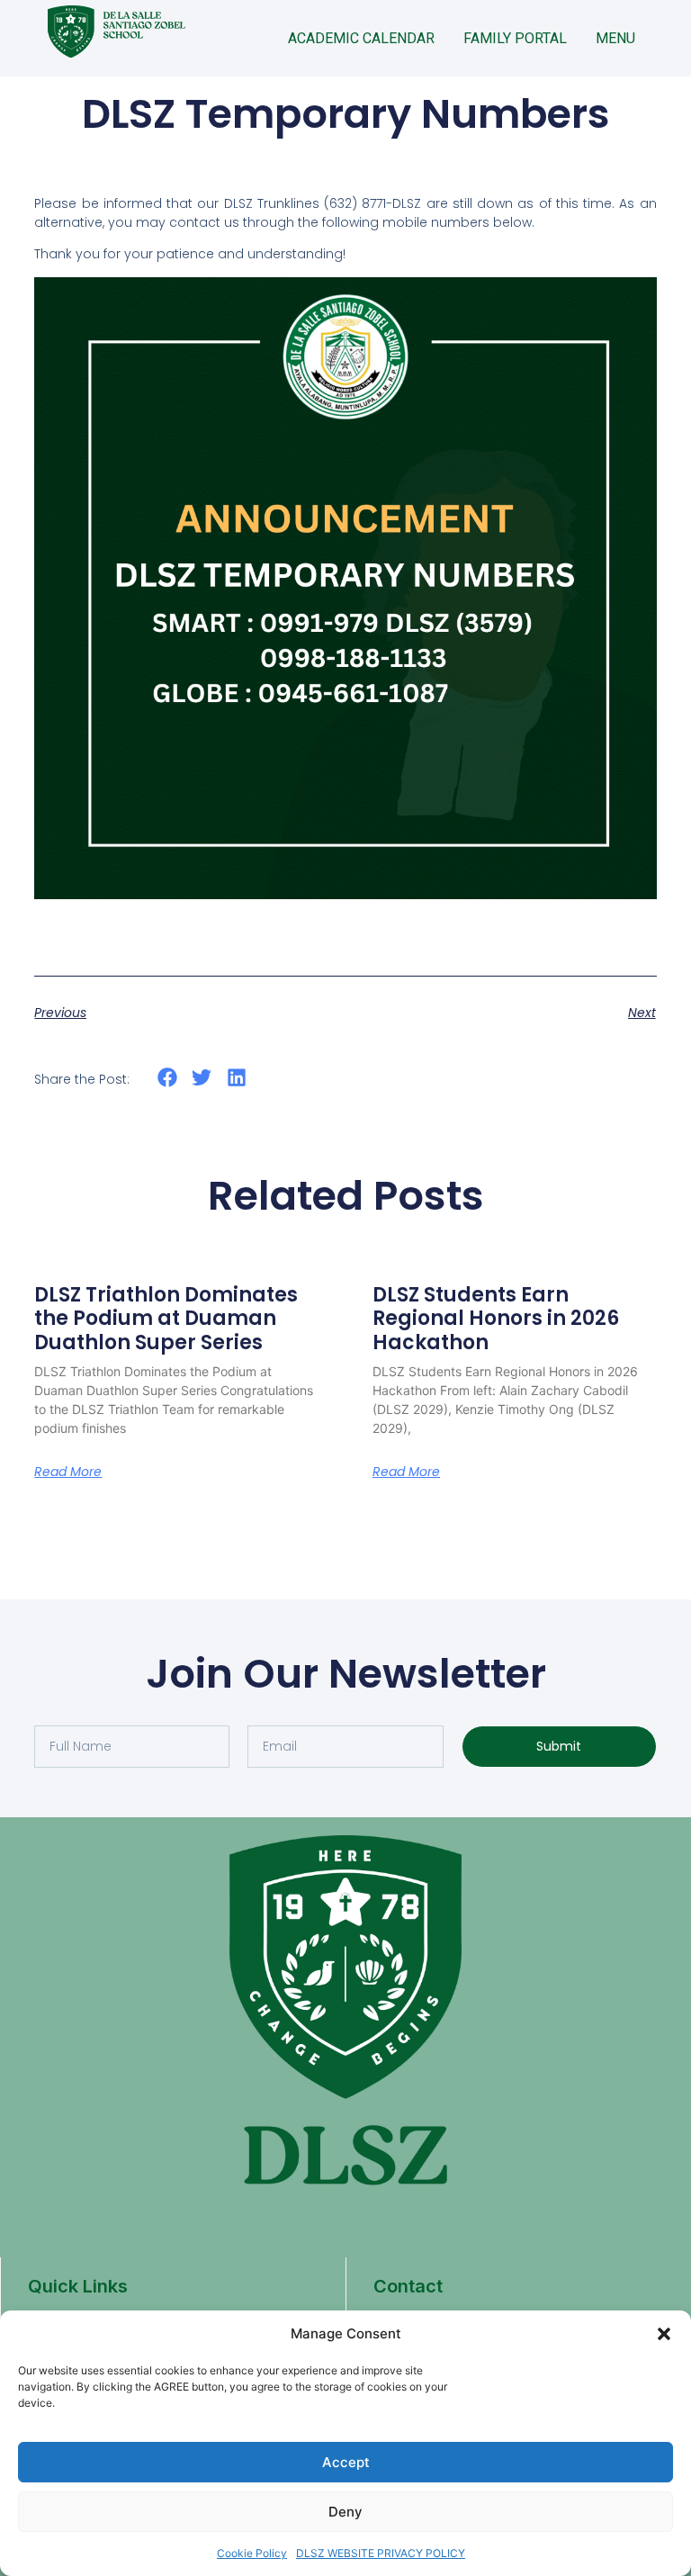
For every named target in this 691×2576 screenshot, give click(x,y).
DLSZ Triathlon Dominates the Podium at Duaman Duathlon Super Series (166, 1319)
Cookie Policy (252, 2553)
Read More (68, 1472)
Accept (346, 2462)
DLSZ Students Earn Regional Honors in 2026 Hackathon (496, 1319)
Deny (345, 2512)
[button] (664, 2334)
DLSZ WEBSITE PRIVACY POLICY (381, 2553)
